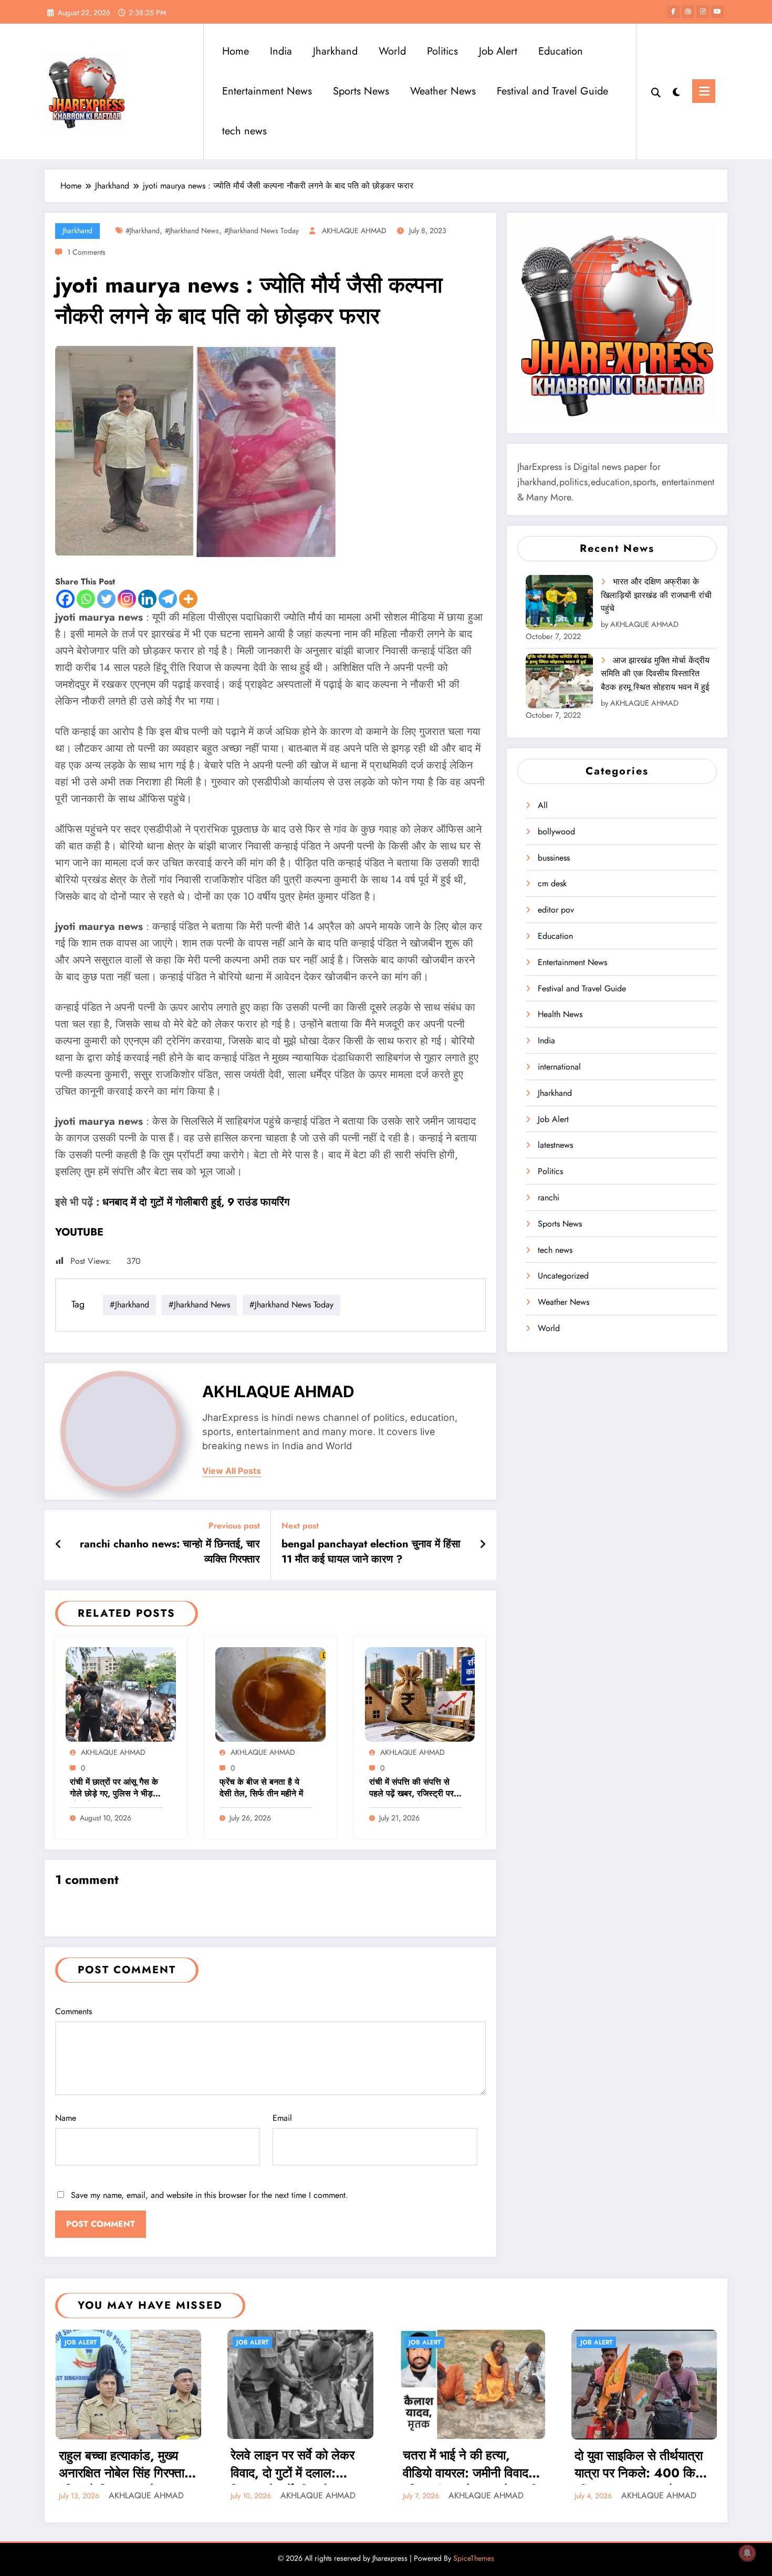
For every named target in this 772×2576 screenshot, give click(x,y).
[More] (188, 599)
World (392, 51)
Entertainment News (267, 91)
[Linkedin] (147, 599)
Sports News (361, 91)
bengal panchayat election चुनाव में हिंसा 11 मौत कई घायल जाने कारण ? (371, 1552)
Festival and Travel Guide (552, 91)
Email (282, 2118)
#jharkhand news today (262, 231)
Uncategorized (563, 1276)
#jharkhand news (192, 231)
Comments (74, 2011)
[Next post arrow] (483, 1545)
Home (236, 51)
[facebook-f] (673, 12)
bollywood (556, 831)
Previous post (234, 1526)
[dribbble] (688, 12)
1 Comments (86, 252)
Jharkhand (335, 51)
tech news (244, 131)
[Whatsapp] (86, 599)
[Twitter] (106, 599)
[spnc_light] (676, 91)
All (543, 805)
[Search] (656, 91)
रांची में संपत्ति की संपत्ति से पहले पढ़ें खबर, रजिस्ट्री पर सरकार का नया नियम (411, 1789)
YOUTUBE (79, 1232)
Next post (300, 1526)
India (281, 51)
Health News (560, 1014)
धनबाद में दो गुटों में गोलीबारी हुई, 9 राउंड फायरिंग (196, 1202)
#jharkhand (143, 231)
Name (66, 2118)
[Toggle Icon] (704, 91)
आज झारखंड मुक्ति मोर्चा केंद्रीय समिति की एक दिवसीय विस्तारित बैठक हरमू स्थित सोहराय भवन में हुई (655, 674)
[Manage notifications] (747, 2553)
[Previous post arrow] (59, 1545)
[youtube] (717, 12)
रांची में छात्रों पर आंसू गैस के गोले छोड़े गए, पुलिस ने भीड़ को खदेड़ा (114, 1789)
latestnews (555, 1145)
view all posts (232, 1471)
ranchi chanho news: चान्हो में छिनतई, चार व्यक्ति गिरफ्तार (170, 1552)
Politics (442, 51)
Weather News (443, 91)
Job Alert (498, 51)
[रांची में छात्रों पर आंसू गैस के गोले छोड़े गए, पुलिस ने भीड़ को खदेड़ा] (121, 1694)
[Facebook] (65, 599)
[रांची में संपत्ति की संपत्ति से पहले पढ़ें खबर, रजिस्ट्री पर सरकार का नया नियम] (420, 1694)
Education (561, 51)
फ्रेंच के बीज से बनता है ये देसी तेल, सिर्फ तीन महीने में (261, 1788)
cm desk (552, 883)
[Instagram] (127, 599)
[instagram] (703, 12)
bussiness (554, 858)
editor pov (556, 910)
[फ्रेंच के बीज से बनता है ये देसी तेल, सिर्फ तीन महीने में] (270, 1694)
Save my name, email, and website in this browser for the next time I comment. (210, 2195)
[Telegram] (168, 599)
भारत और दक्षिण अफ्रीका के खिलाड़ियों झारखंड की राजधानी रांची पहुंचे (656, 595)
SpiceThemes (474, 2558)
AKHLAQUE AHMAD (354, 231)
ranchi (549, 1197)
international (559, 1067)
